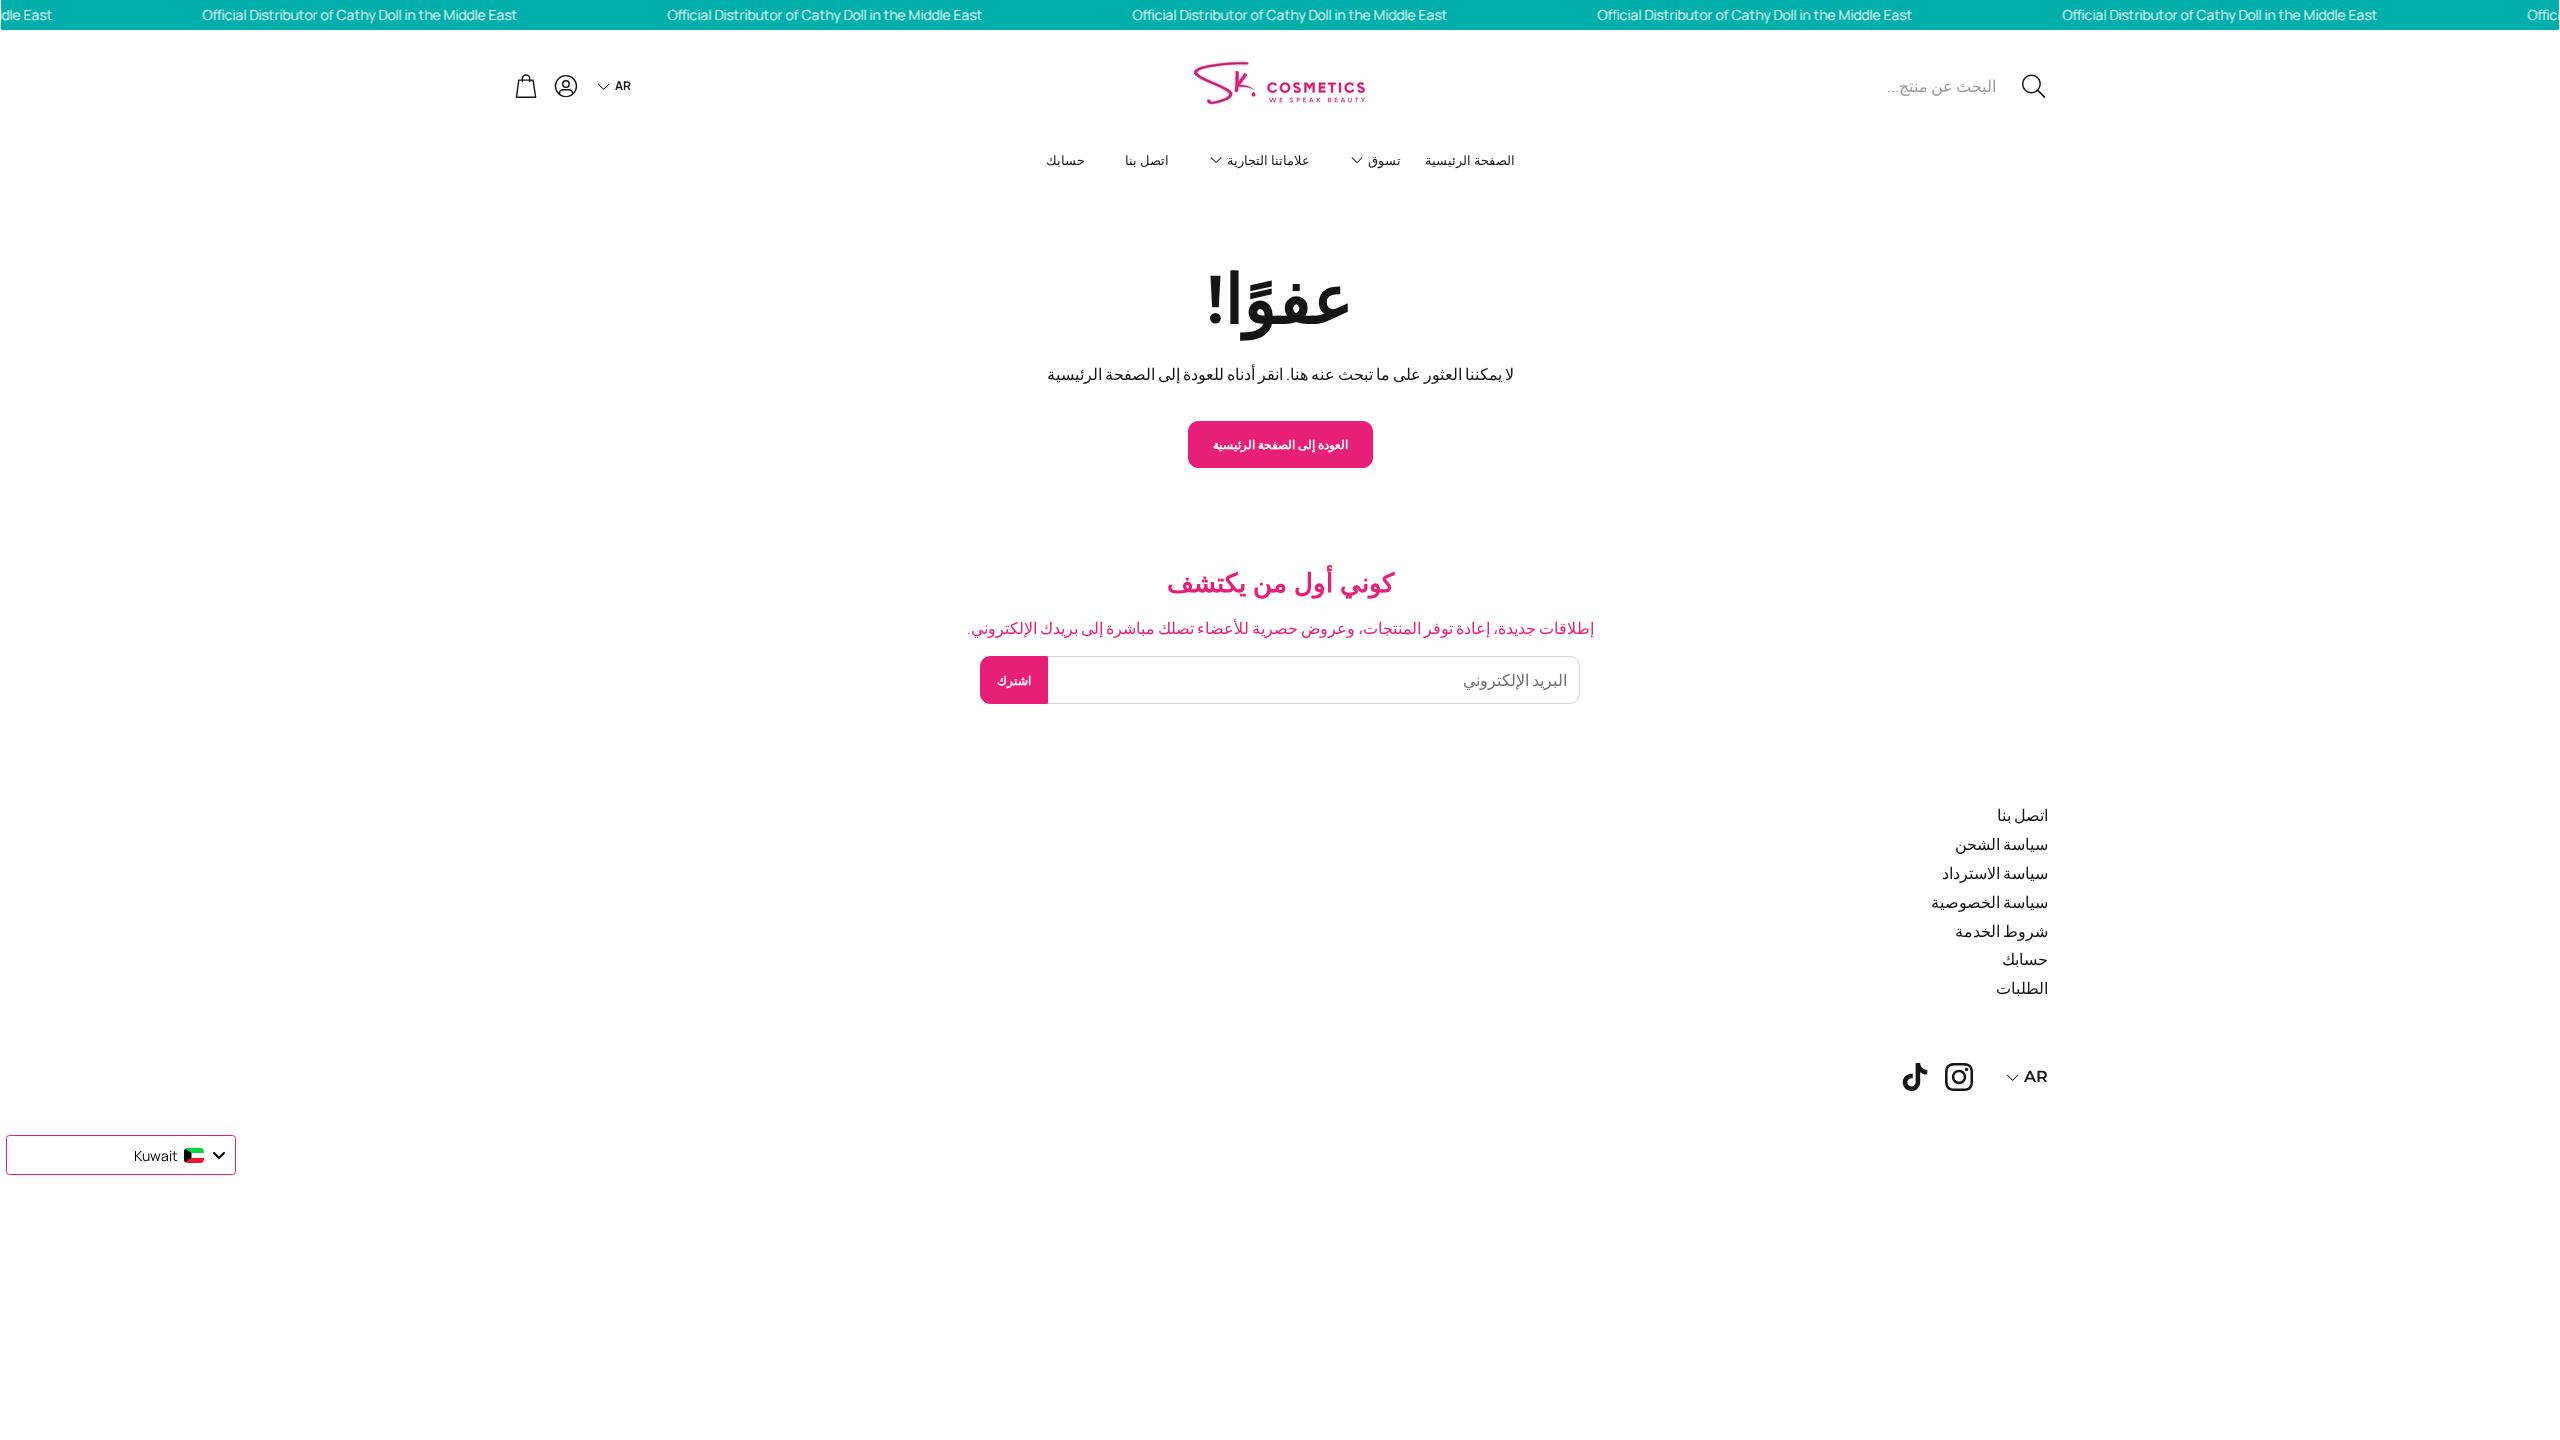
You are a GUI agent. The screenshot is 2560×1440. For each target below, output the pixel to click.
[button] (1913, 86)
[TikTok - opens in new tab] (1915, 1077)
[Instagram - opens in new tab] (1959, 1077)
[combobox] (121, 1155)
